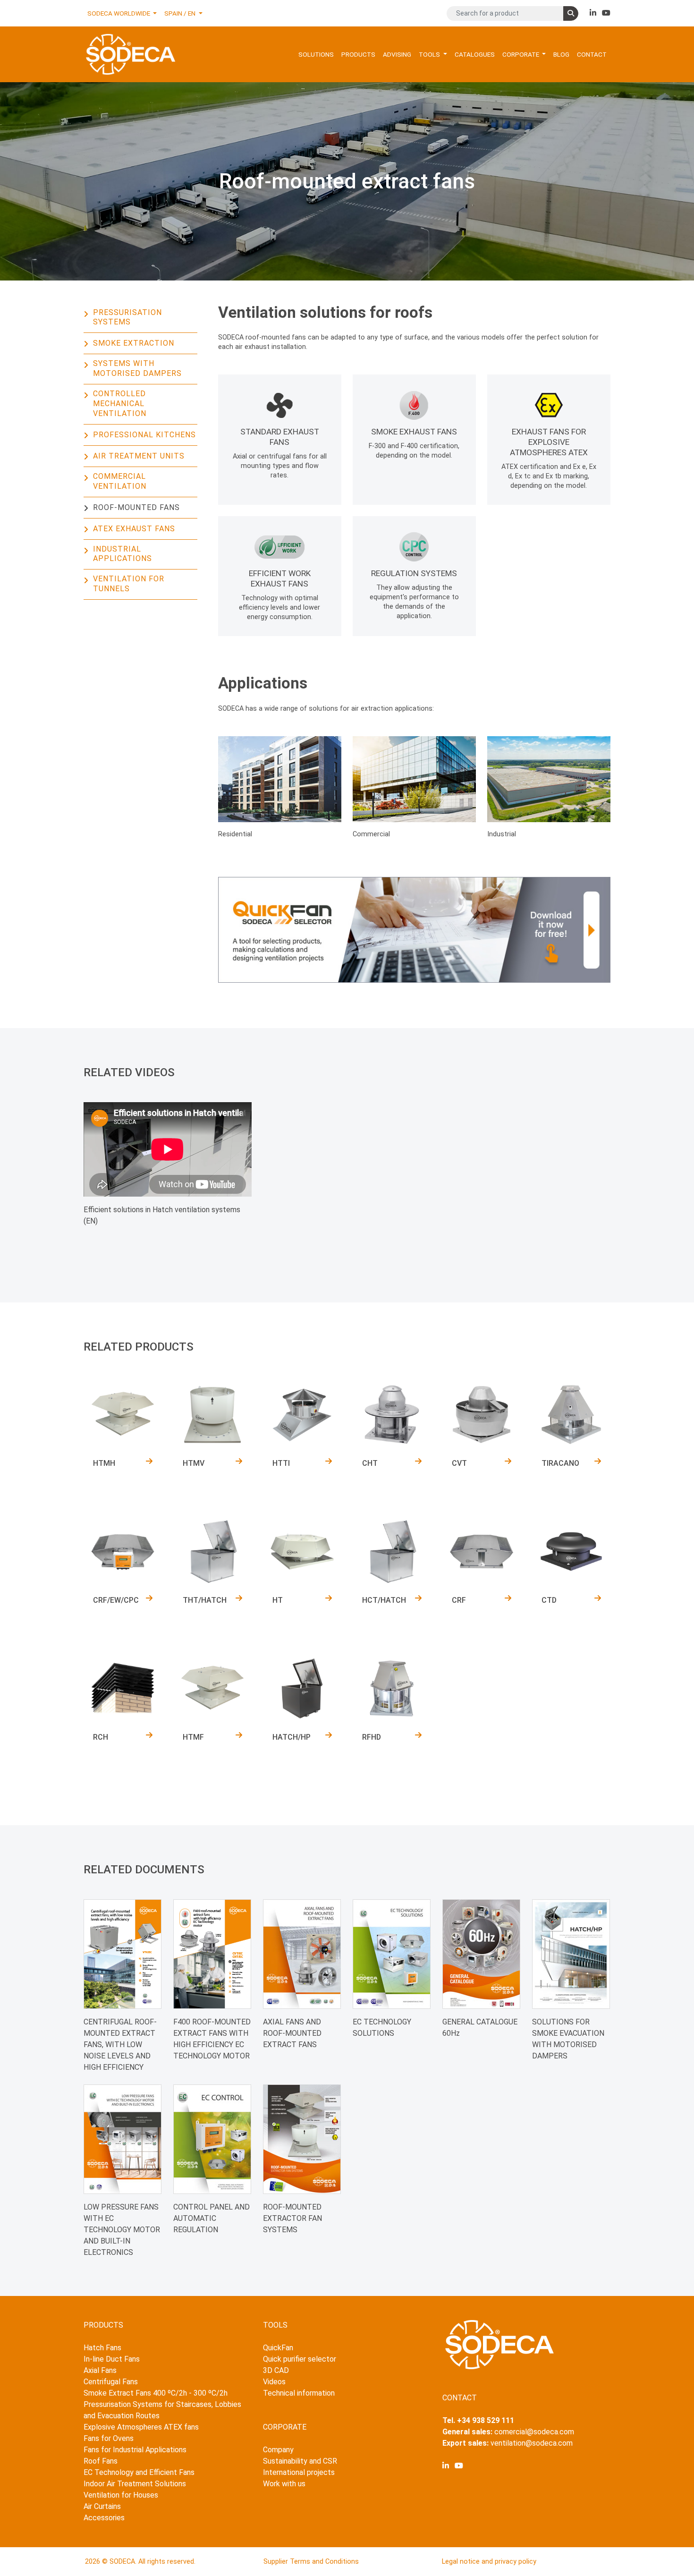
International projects (299, 2472)
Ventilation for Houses (121, 2495)
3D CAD (276, 2370)
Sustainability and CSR (300, 2461)
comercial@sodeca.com (534, 2432)
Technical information (299, 2393)
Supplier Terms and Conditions (311, 2562)
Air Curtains (102, 2506)
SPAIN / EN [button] (181, 13)
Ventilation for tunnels (129, 584)
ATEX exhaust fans (134, 529)
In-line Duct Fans (112, 2359)
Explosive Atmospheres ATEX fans (141, 2427)
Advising (397, 54)
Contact (592, 54)
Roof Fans (101, 2461)
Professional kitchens (144, 435)
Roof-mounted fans (136, 507)
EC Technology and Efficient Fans (139, 2472)
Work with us (284, 2484)
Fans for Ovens (109, 2438)
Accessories (104, 2518)
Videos (274, 2382)
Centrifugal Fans (111, 2382)
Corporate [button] (521, 54)
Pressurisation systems (127, 317)
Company (278, 2450)
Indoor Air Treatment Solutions (135, 2484)
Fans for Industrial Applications (135, 2450)
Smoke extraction (134, 343)
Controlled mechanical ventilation (120, 404)
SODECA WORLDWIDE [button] (119, 13)
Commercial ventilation (120, 481)
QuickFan (278, 2348)
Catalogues (475, 54)
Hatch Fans (102, 2348)
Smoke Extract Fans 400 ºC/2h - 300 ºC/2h (156, 2393)
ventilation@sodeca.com (532, 2443)
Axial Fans (100, 2370)
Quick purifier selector (300, 2359)
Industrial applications (123, 554)
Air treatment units (139, 456)
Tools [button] (430, 54)
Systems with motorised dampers (137, 368)
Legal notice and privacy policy (489, 2562)
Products (358, 54)
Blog (561, 54)
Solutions (316, 54)
